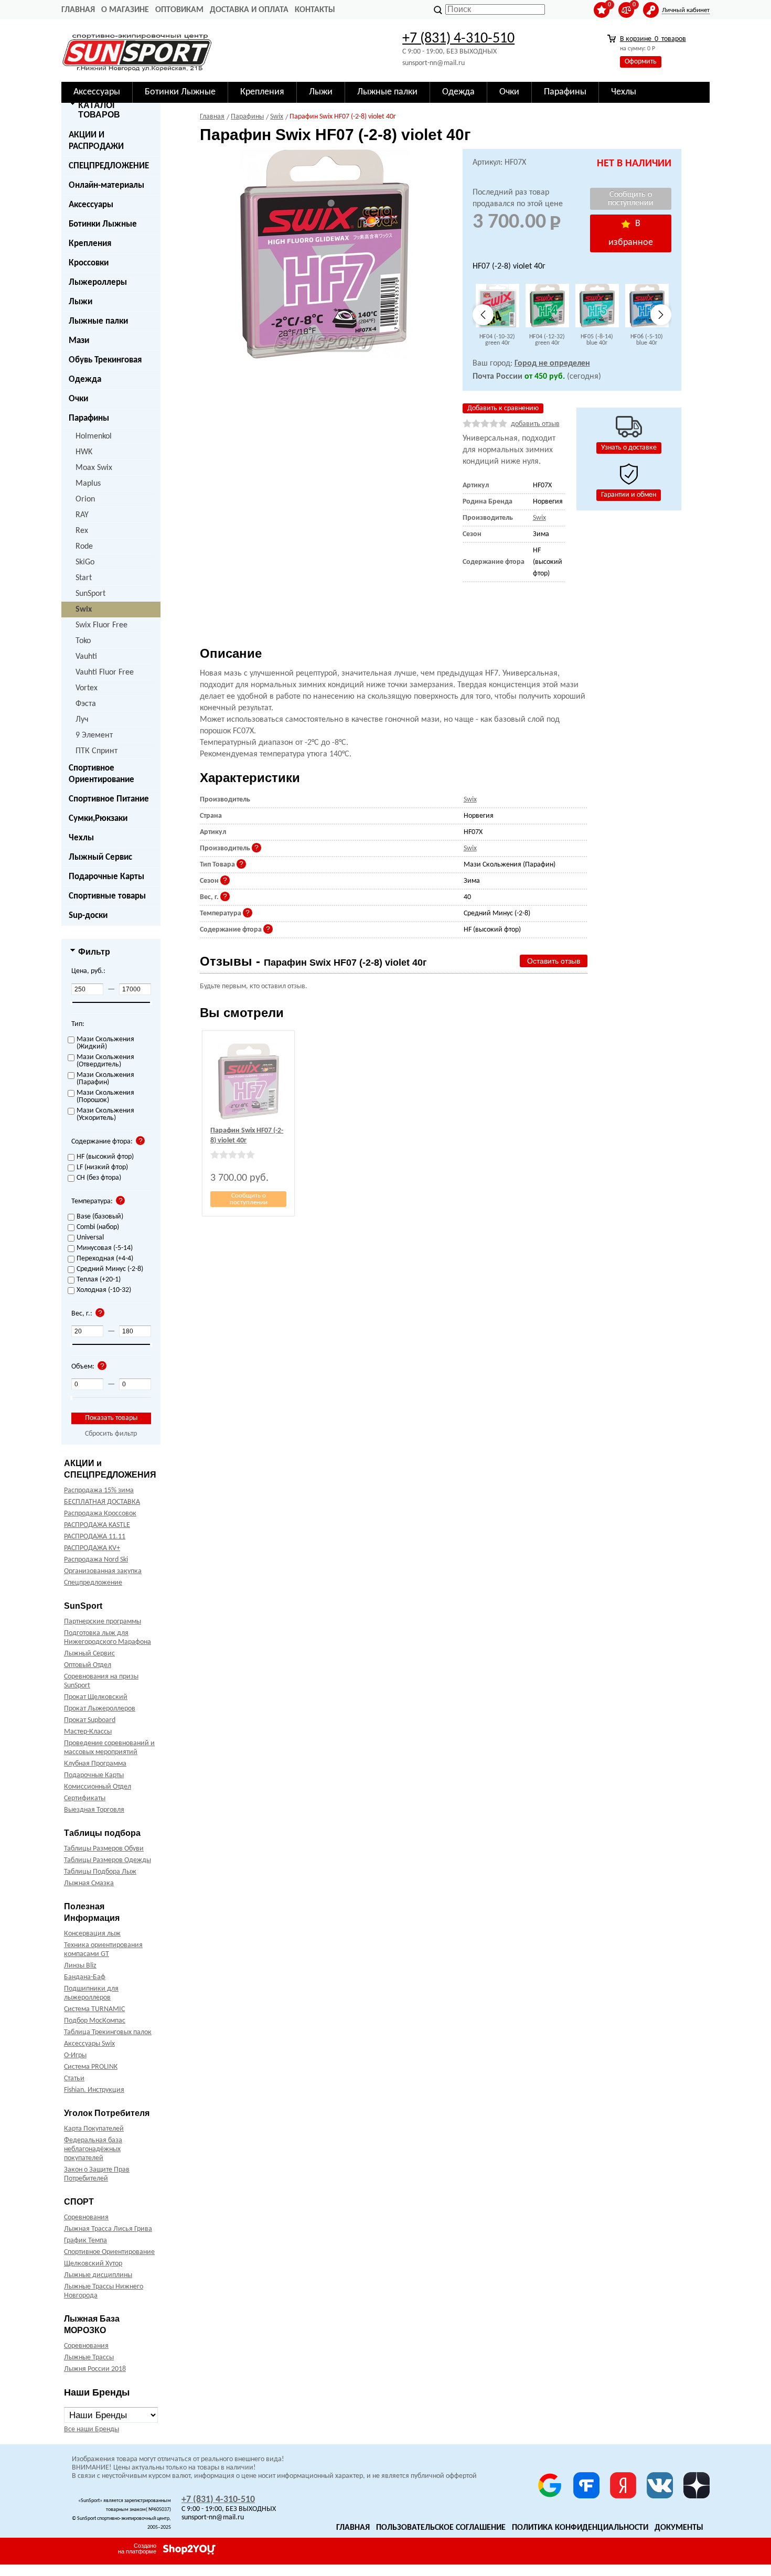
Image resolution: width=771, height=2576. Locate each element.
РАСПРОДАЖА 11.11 (95, 1537)
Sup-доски (88, 916)
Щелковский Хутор (93, 2264)
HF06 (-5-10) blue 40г (647, 340)
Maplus (88, 484)
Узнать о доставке (629, 448)
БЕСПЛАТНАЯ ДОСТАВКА (102, 1502)
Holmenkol (94, 436)
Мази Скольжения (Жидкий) (105, 1043)
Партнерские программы (103, 1622)
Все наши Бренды (92, 2429)
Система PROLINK (91, 2067)
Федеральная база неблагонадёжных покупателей (93, 2149)
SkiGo (85, 562)
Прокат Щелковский (96, 1697)
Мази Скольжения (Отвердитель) (105, 1061)
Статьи (74, 2078)
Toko (83, 641)
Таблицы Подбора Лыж (100, 1872)
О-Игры (75, 2055)
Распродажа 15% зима (99, 1490)
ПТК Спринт (97, 751)
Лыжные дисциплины (98, 2275)
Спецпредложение (93, 1583)
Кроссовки (89, 263)
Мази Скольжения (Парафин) (105, 1079)
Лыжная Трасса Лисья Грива (108, 2229)
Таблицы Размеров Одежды (108, 1860)
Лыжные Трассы (89, 2358)
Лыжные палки (98, 321)
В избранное (631, 233)
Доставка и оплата (249, 10)
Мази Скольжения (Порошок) (105, 1097)
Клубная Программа (95, 1764)
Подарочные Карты (106, 877)
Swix (84, 610)
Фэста (86, 704)
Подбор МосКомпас (95, 2021)
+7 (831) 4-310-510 (458, 39)
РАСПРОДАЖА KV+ (92, 1548)
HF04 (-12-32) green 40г (547, 340)
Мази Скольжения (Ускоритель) (105, 1115)
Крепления (90, 244)
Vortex (87, 688)
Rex (82, 531)
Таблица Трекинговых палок (108, 2032)
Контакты (315, 10)
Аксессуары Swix (89, 2044)
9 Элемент (94, 735)
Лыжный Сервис (100, 857)
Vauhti (86, 657)
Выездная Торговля (94, 1810)
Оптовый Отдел (88, 1665)
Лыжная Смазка (89, 1883)
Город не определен (552, 364)
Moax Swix (94, 468)
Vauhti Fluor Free (105, 672)
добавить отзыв (535, 424)
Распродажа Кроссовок (100, 1514)
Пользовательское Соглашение (441, 2528)
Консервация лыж (92, 1934)
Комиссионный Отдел (98, 1787)
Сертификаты (85, 1798)
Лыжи (81, 302)
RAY (82, 515)
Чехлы (81, 838)
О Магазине (125, 10)
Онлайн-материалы (106, 185)
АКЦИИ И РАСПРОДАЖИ (96, 141)
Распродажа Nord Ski (96, 1560)
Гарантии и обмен (629, 495)
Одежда (85, 380)
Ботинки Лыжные (103, 224)
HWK (84, 452)
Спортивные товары (107, 896)
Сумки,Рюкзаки (98, 819)
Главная (78, 10)
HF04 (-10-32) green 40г (497, 340)
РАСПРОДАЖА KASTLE (97, 1525)
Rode (84, 547)
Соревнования (86, 2217)
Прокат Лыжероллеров (100, 1709)
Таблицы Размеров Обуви (104, 1849)
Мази (79, 341)
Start (84, 578)
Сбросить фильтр (111, 1434)
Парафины (89, 418)
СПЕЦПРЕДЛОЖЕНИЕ (109, 166)
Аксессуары (91, 205)
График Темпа (85, 2241)
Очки (78, 399)
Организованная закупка (103, 1571)
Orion (85, 499)
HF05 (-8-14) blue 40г (597, 340)
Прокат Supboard (90, 1720)
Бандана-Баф (85, 1977)
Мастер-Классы (88, 1732)
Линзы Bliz (80, 1966)
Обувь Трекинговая (105, 360)
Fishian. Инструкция (94, 2090)
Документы (679, 2528)
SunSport (90, 594)
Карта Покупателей (94, 2129)
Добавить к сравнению (503, 408)
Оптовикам (179, 10)
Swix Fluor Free (101, 625)
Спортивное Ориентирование (101, 774)
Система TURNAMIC (94, 2009)
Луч (82, 720)
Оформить (641, 62)
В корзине (653, 39)
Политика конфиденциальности (580, 2528)
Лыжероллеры (98, 282)
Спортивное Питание (109, 799)
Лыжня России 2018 (95, 2369)
